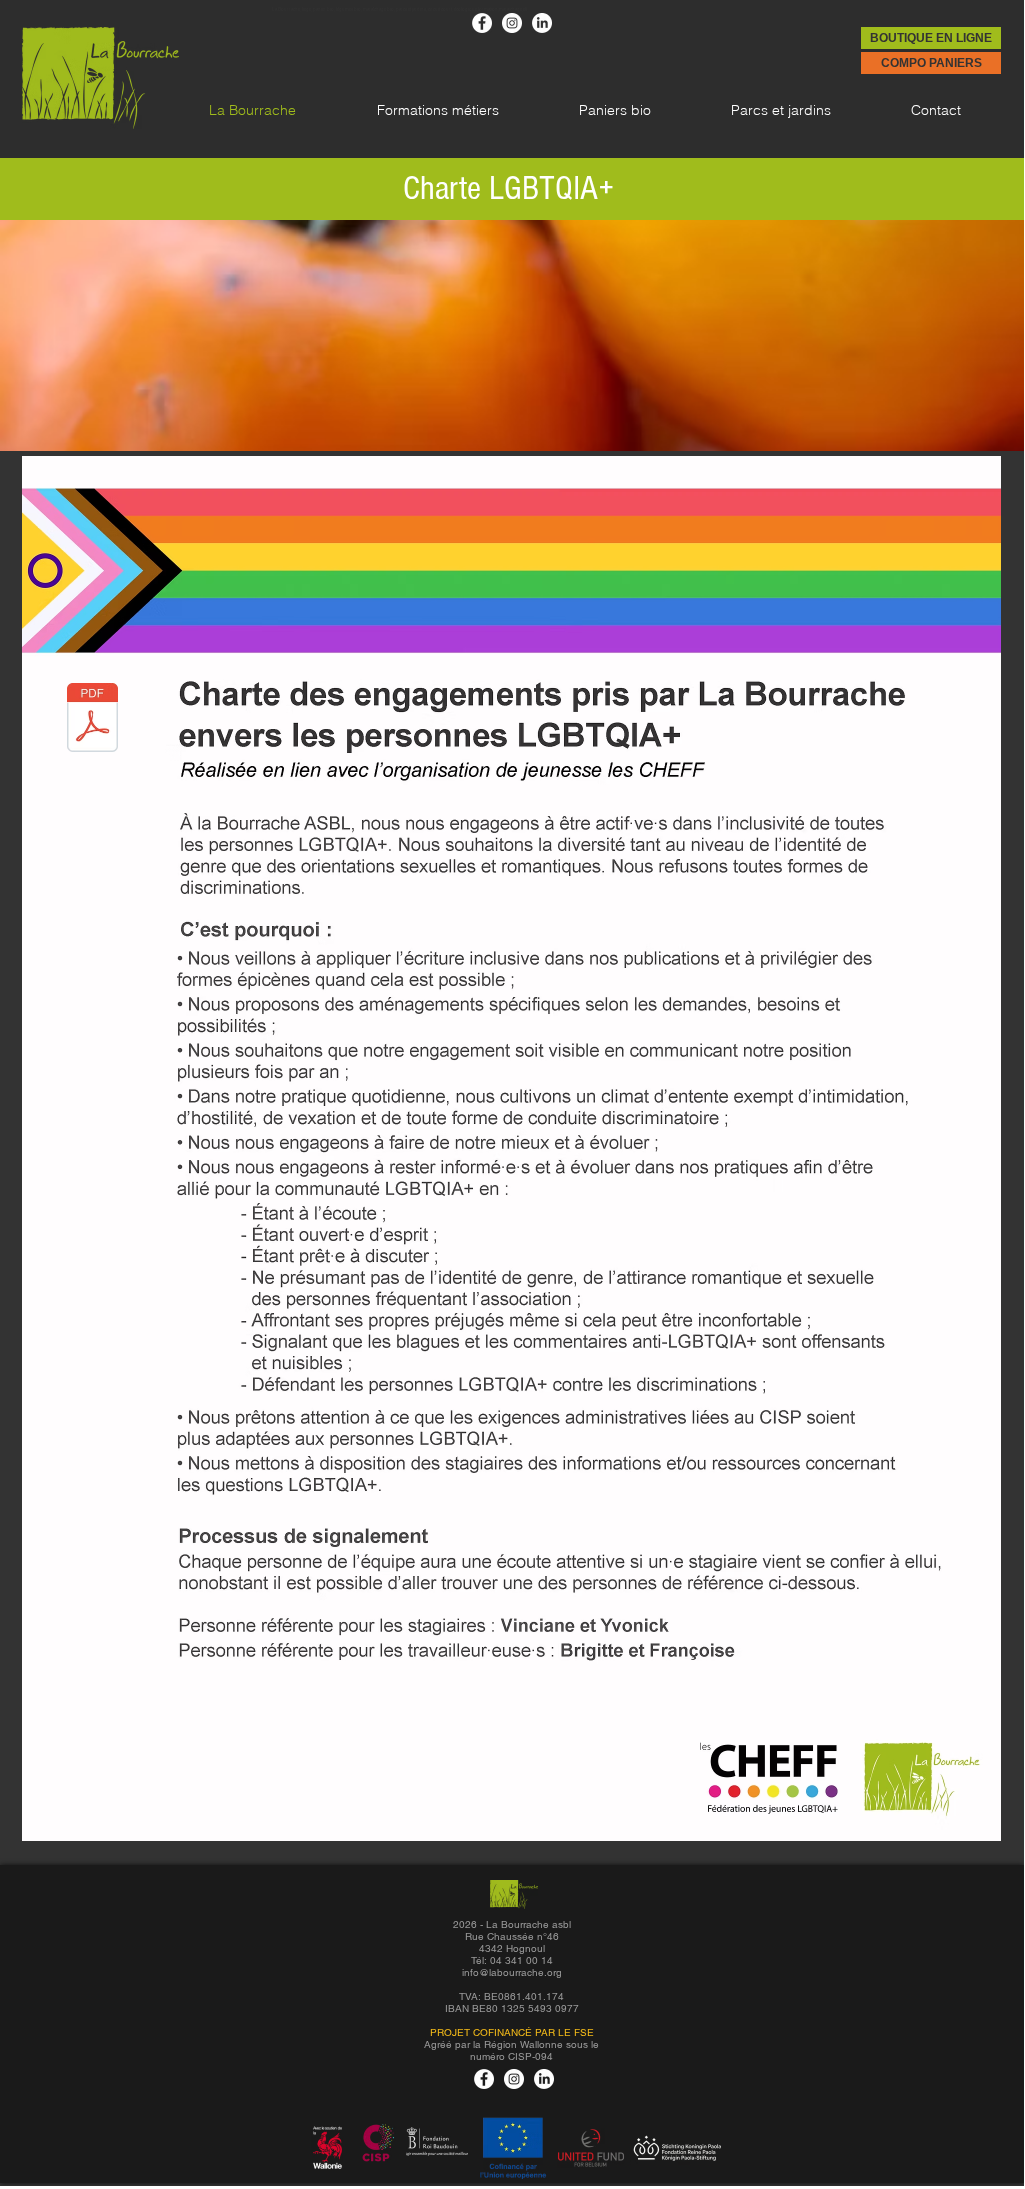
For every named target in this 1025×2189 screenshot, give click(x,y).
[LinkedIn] (542, 23)
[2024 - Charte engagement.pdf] (92, 720)
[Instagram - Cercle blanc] (512, 23)
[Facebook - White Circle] (482, 23)
